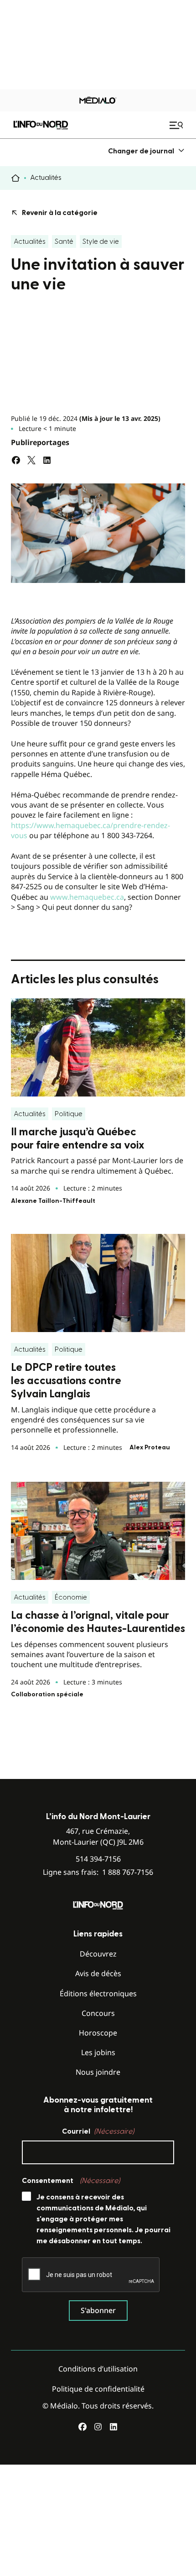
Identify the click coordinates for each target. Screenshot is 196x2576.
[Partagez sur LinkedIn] (47, 460)
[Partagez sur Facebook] (16, 460)
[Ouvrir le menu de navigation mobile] (177, 125)
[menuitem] (147, 151)
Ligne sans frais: (98, 1872)
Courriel (98, 2131)
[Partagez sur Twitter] (31, 460)
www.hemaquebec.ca (87, 897)
